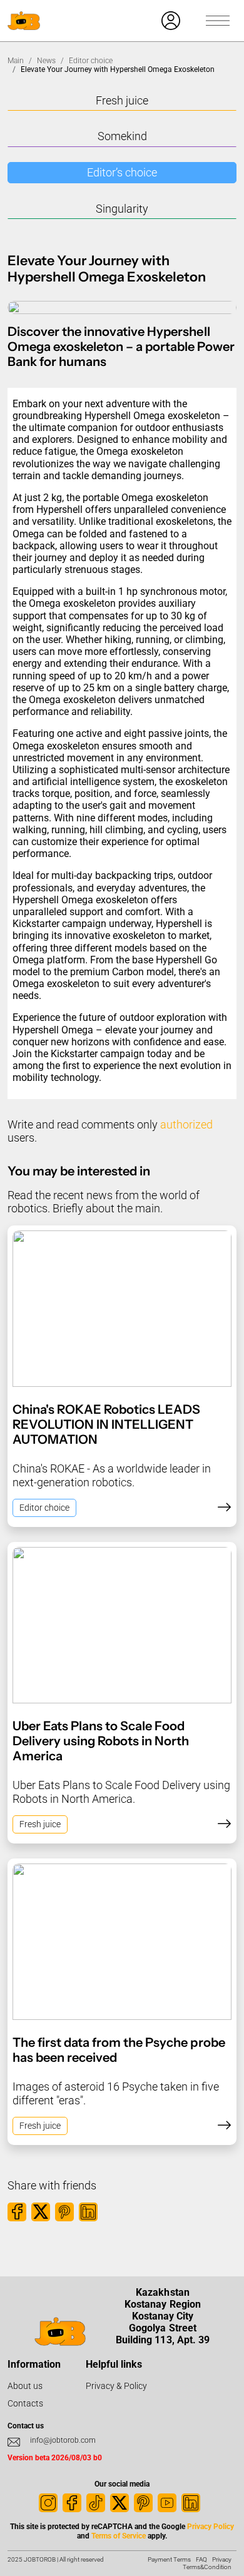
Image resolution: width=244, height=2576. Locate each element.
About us (25, 2386)
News (46, 61)
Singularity (122, 209)
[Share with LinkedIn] (88, 2212)
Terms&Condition (207, 2567)
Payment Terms (169, 2559)
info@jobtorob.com (63, 2440)
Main (16, 61)
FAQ (201, 2559)
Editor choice (91, 61)
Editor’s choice (122, 172)
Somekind (122, 136)
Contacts (25, 2403)
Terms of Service (119, 2536)
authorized (186, 1124)
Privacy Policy (211, 2527)
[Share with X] (41, 2212)
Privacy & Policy (116, 2386)
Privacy (222, 2559)
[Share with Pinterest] (64, 2212)
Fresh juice (122, 100)
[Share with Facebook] (17, 2212)
